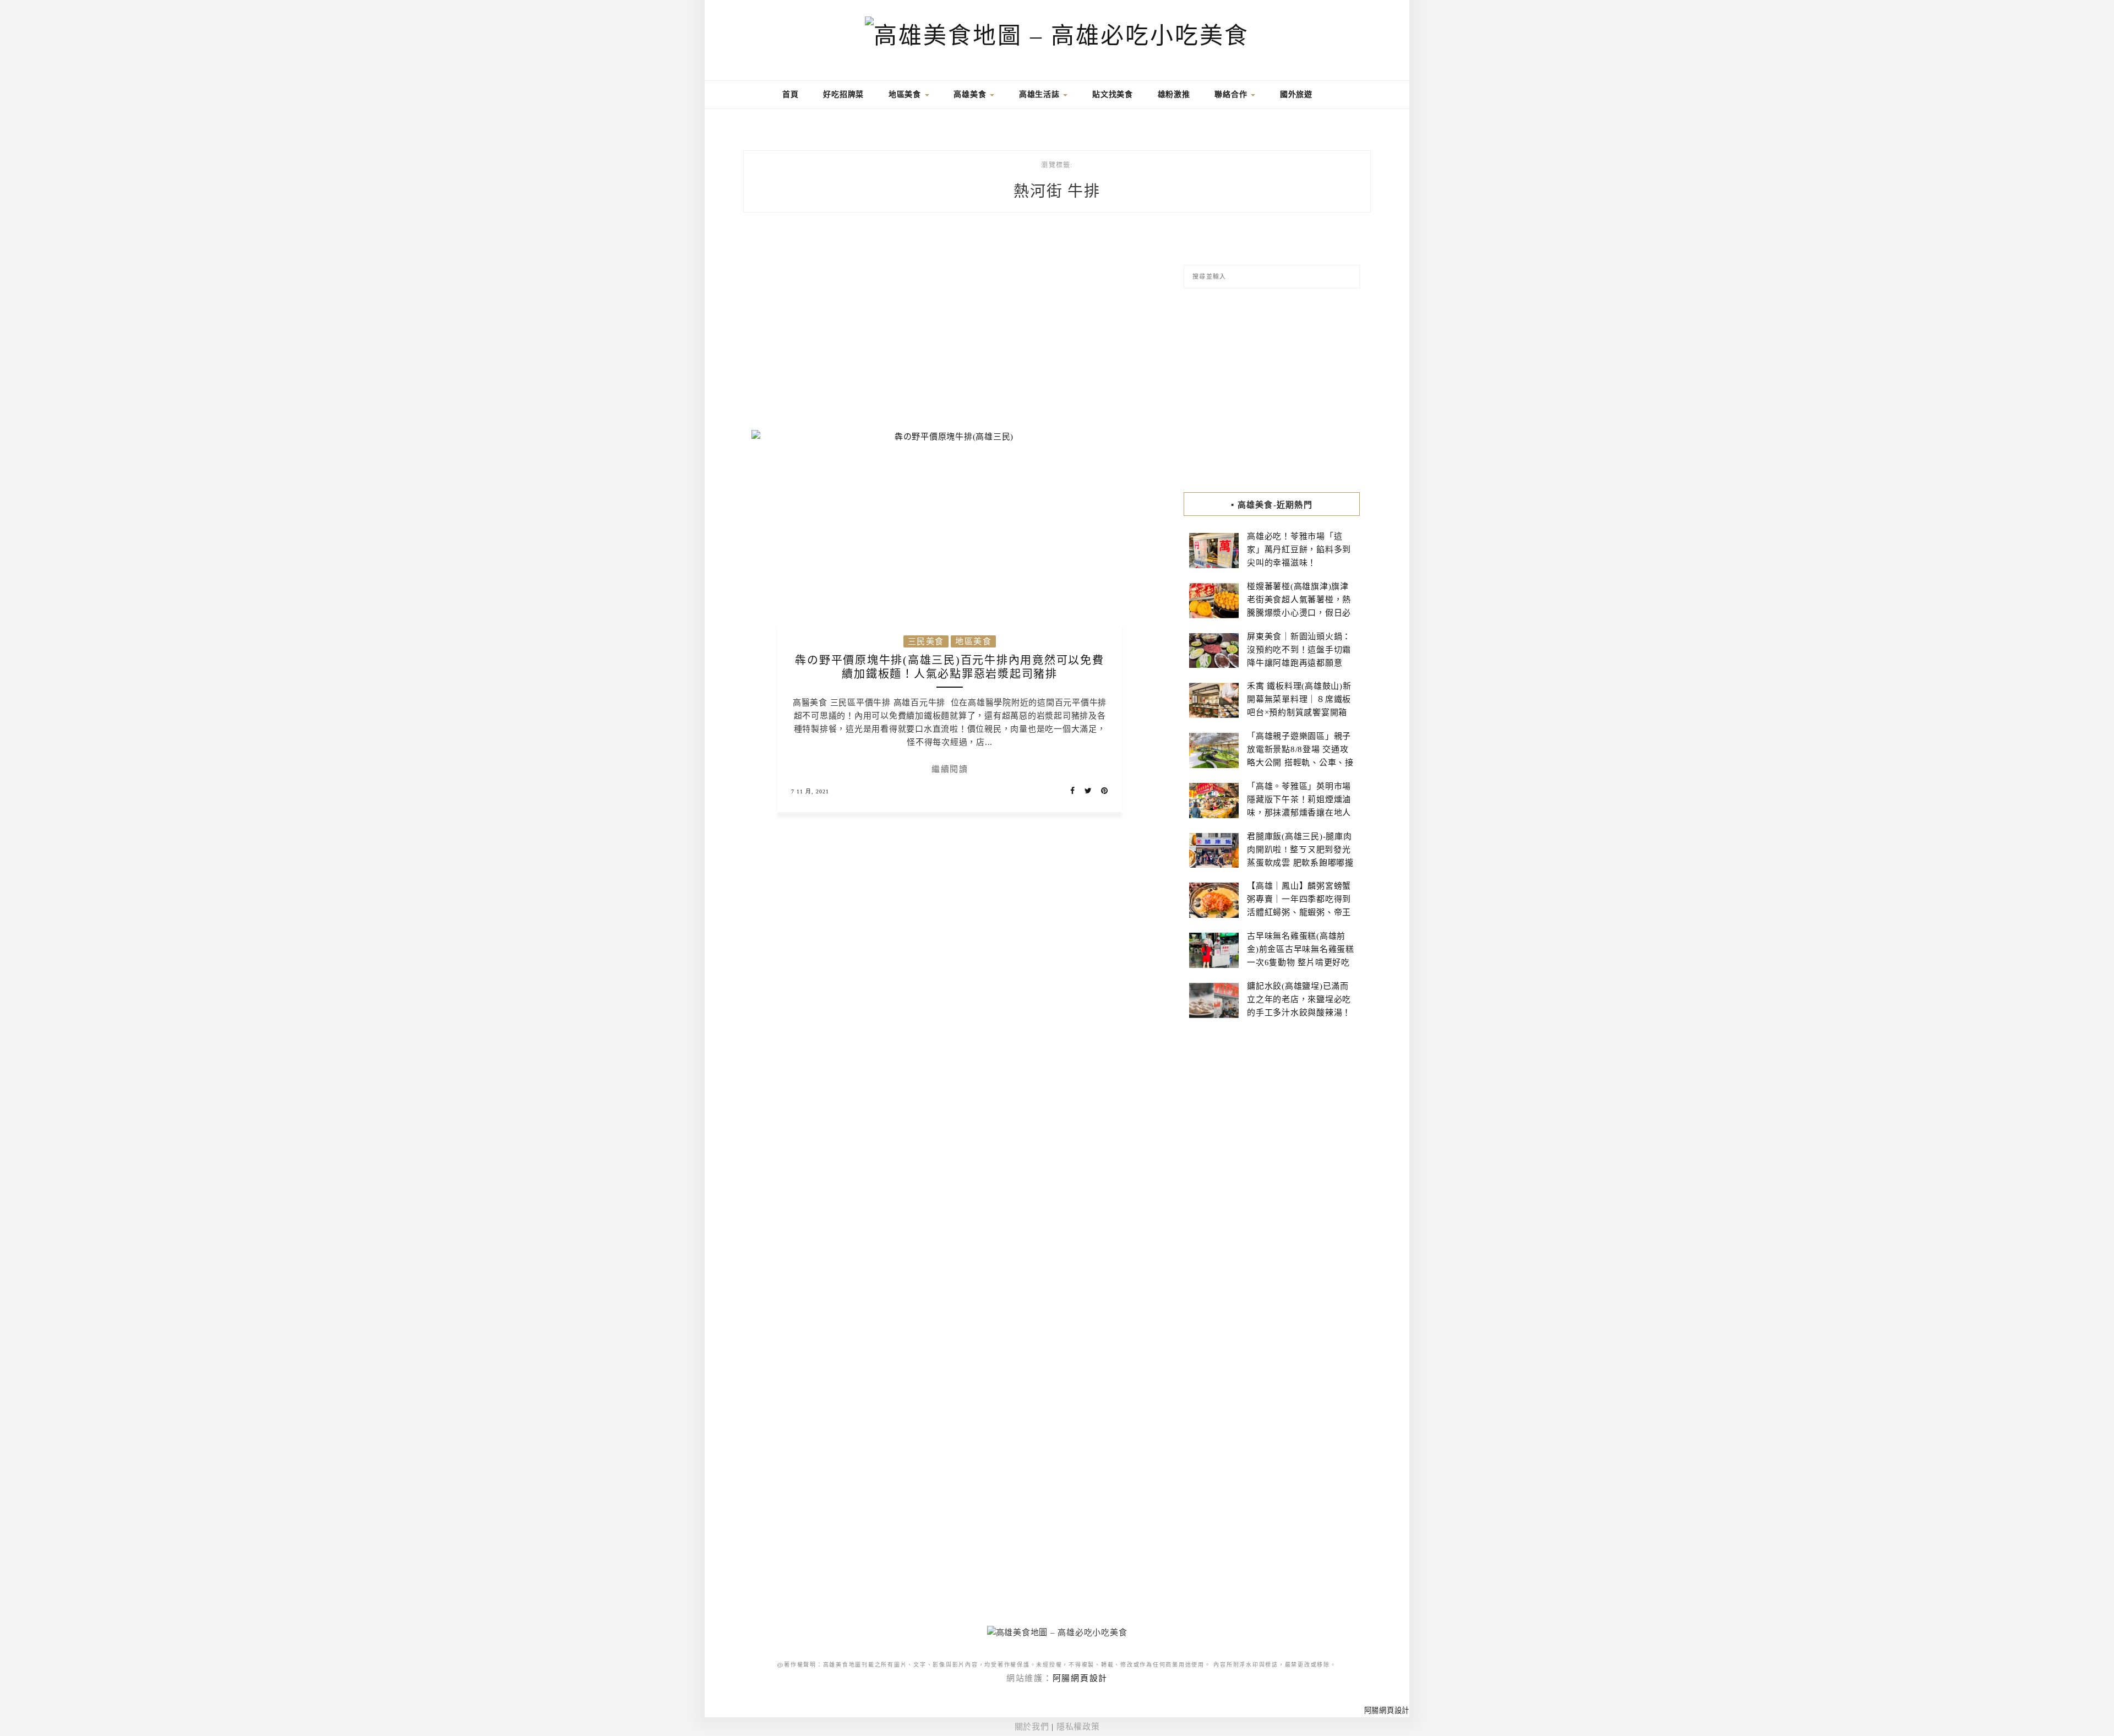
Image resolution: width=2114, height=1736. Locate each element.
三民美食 (926, 641)
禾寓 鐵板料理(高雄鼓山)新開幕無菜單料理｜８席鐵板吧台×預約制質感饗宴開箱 (1299, 699)
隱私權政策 (1078, 1727)
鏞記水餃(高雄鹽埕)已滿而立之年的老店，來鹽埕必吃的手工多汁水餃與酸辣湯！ (1299, 999)
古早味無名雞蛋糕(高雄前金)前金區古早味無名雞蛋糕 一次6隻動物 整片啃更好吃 (1301, 949)
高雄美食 (971, 94)
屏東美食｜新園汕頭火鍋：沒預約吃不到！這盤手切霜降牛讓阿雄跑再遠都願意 (1299, 650)
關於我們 (1032, 1727)
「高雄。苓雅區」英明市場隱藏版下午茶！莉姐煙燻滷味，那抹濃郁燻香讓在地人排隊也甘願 (1299, 806)
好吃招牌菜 (843, 94)
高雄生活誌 (1041, 94)
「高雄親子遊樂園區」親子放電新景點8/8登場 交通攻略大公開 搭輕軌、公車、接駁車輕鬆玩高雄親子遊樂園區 (1300, 763)
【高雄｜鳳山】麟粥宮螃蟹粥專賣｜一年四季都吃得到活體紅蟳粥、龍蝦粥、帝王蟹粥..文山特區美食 (1299, 906)
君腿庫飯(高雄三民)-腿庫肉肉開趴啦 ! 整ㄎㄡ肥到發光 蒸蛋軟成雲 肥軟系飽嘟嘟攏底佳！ (1300, 856)
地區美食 (906, 94)
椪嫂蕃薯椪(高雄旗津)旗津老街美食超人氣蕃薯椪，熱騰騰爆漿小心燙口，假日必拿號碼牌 (1299, 606)
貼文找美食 (1113, 94)
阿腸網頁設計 (1080, 1678)
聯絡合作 (1232, 94)
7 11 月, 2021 (810, 791)
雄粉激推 (1174, 94)
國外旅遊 (1296, 94)
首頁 (789, 94)
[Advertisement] (950, 328)
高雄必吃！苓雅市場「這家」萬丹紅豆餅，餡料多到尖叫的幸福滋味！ (1299, 549)
